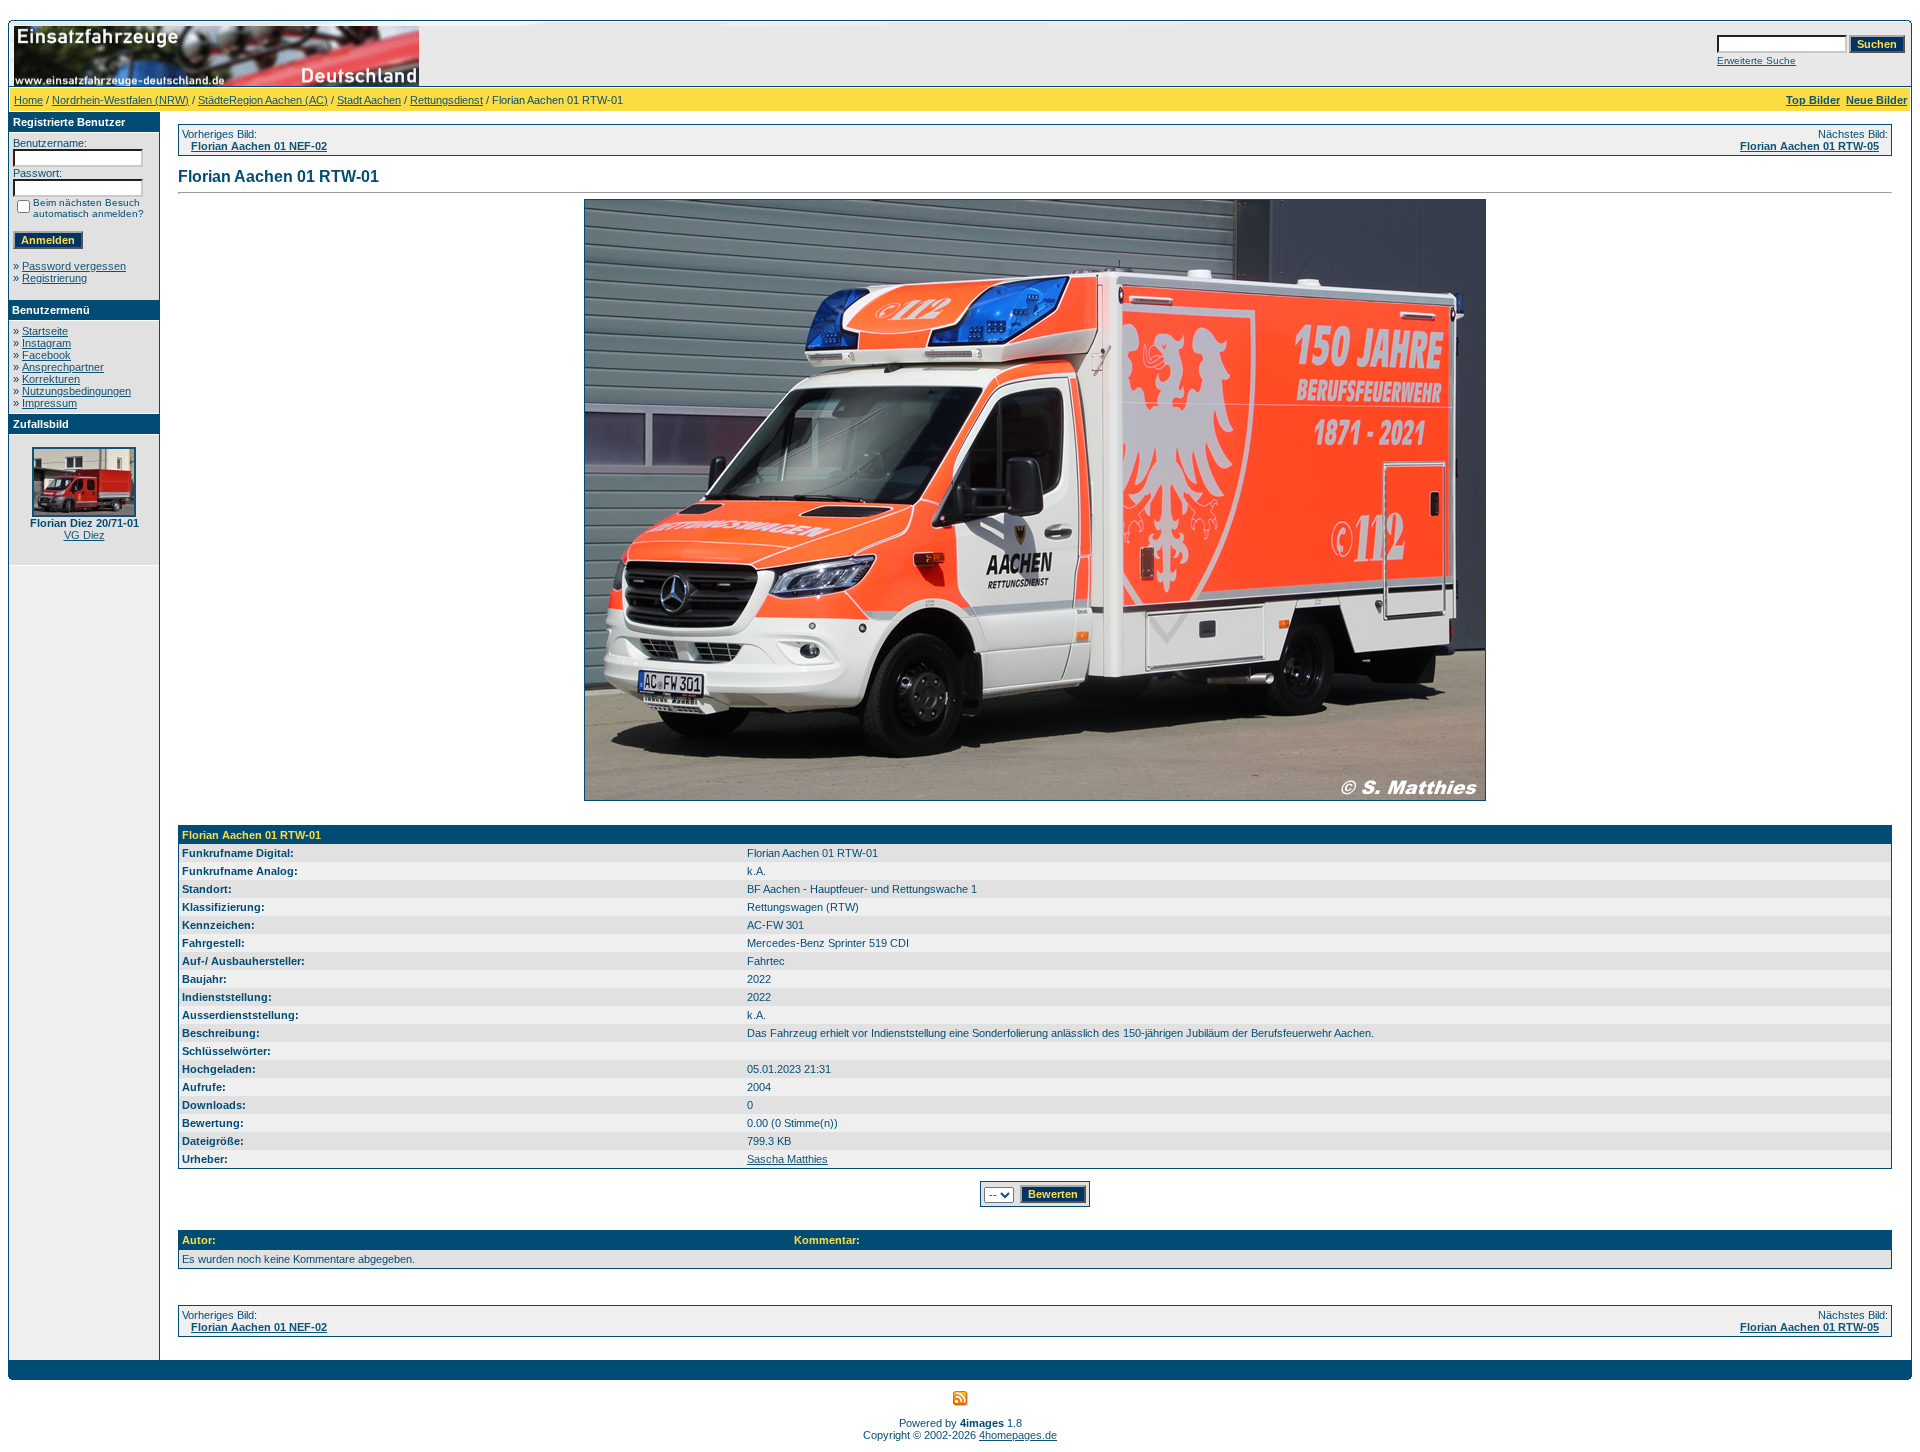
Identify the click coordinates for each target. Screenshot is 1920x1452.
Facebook (46, 355)
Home (28, 100)
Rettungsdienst (446, 100)
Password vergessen (74, 266)
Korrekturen (51, 379)
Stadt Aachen (369, 100)
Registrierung (54, 278)
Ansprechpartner (63, 367)
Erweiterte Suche (1756, 60)
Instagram (46, 343)
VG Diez (84, 535)
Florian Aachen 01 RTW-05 (1809, 146)
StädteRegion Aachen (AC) (263, 100)
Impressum (49, 403)
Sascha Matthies (787, 1159)
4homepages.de (1018, 1435)
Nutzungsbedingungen (76, 391)
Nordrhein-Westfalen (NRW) (120, 100)
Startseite (45, 331)
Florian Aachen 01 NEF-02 (259, 146)
